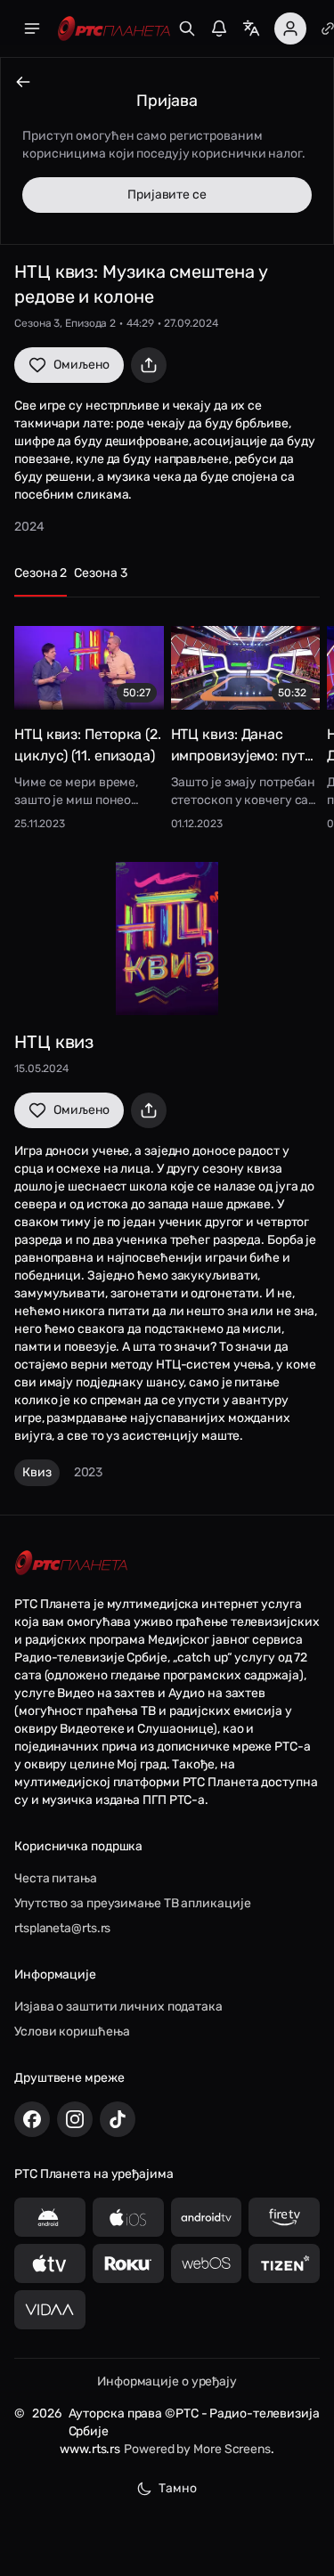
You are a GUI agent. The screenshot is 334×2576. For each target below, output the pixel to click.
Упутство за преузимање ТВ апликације (132, 1903)
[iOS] (128, 2217)
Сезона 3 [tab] (100, 573)
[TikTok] (118, 2119)
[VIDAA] (50, 2310)
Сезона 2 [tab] (41, 573)
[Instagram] (75, 2119)
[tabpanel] (167, 723)
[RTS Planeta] (114, 29)
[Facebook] (32, 2119)
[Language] (251, 28)
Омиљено (81, 365)
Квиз (37, 1472)
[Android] (50, 2217)
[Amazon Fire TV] (284, 2217)
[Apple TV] (50, 2263)
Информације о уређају (167, 2381)
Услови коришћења (72, 2032)
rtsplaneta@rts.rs (62, 1928)
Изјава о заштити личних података (118, 2007)
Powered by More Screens (197, 2449)
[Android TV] (207, 2217)
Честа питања (56, 1878)
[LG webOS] (207, 2263)
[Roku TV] (128, 2263)
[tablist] (167, 581)
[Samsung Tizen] (284, 2263)
